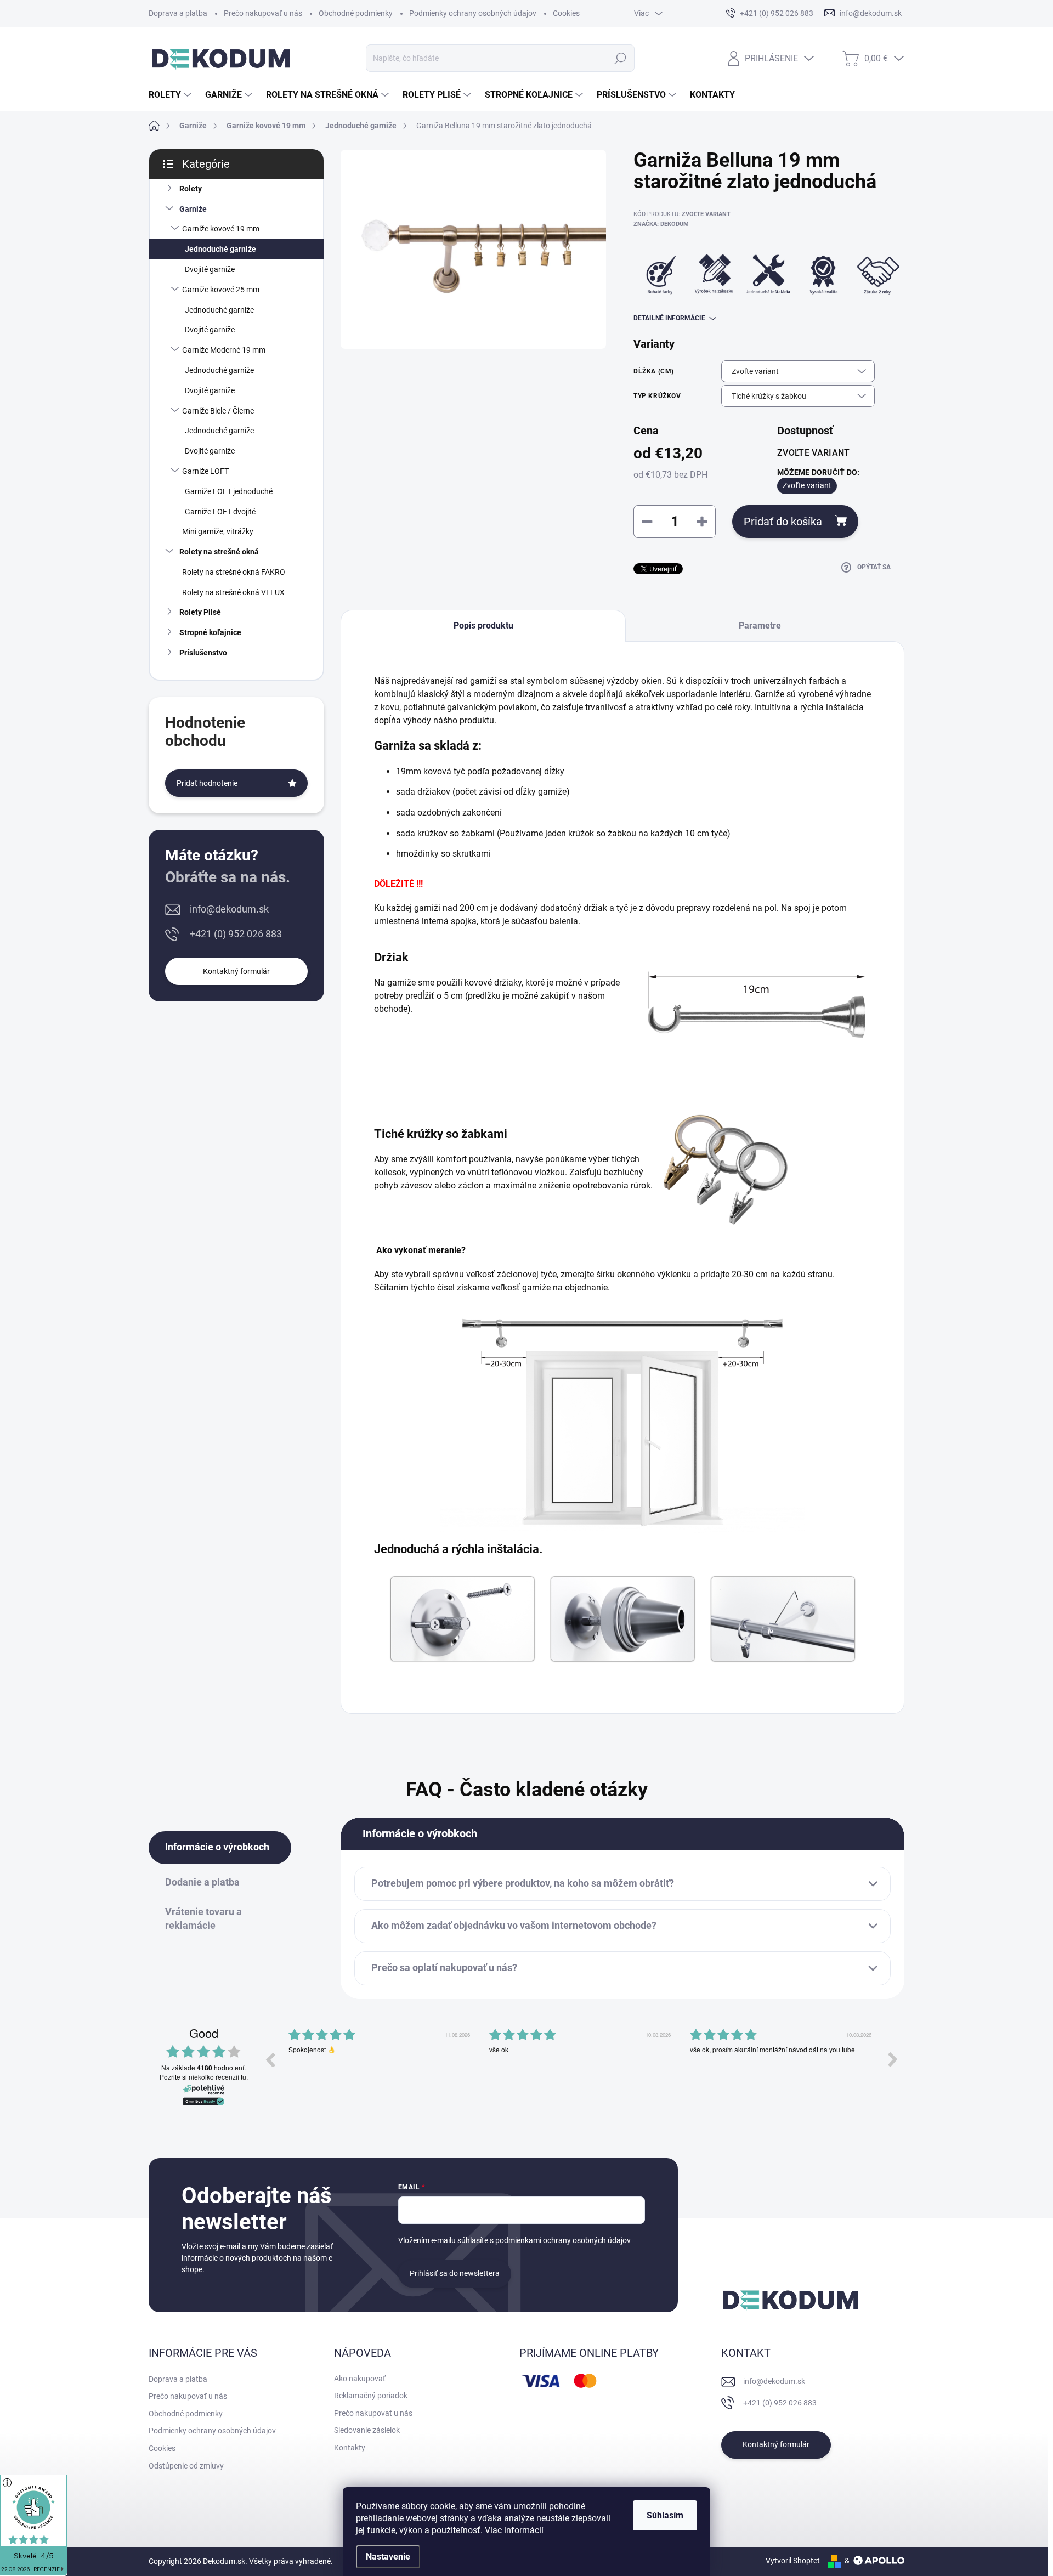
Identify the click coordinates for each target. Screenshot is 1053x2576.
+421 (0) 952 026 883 (236, 934)
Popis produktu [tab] (483, 625)
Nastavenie (388, 2557)
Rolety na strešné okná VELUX (233, 592)
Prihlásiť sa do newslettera (455, 2273)
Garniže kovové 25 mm (221, 290)
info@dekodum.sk (229, 909)
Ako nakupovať (360, 2379)
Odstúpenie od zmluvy (186, 2466)
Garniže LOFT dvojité (220, 512)
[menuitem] (171, 95)
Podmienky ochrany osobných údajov (473, 13)
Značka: (661, 224)
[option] (381, 2068)
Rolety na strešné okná (219, 552)
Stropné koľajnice (210, 632)
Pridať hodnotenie (207, 783)
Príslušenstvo (203, 653)
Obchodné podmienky (356, 13)
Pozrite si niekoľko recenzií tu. (204, 2077)
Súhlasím (665, 2515)
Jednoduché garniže (220, 249)
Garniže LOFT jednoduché (229, 491)
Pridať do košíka (783, 522)
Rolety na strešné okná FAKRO (234, 572)
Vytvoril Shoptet (793, 2561)
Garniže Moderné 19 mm (224, 350)
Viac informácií (514, 2530)
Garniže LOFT (205, 471)
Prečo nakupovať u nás (263, 13)
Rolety (191, 189)
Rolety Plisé (200, 612)
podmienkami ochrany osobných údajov (563, 2240)
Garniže (193, 209)
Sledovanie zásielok (367, 2430)
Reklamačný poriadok (371, 2396)
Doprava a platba (178, 13)
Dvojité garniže (210, 269)
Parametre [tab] (760, 625)
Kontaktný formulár (236, 971)
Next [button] (893, 2059)
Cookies (566, 13)
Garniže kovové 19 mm (221, 229)
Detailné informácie (669, 318)
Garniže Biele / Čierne (218, 411)
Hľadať (620, 58)
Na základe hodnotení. (203, 2068)
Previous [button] (270, 2059)
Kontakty (350, 2448)
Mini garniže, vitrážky (218, 531)
